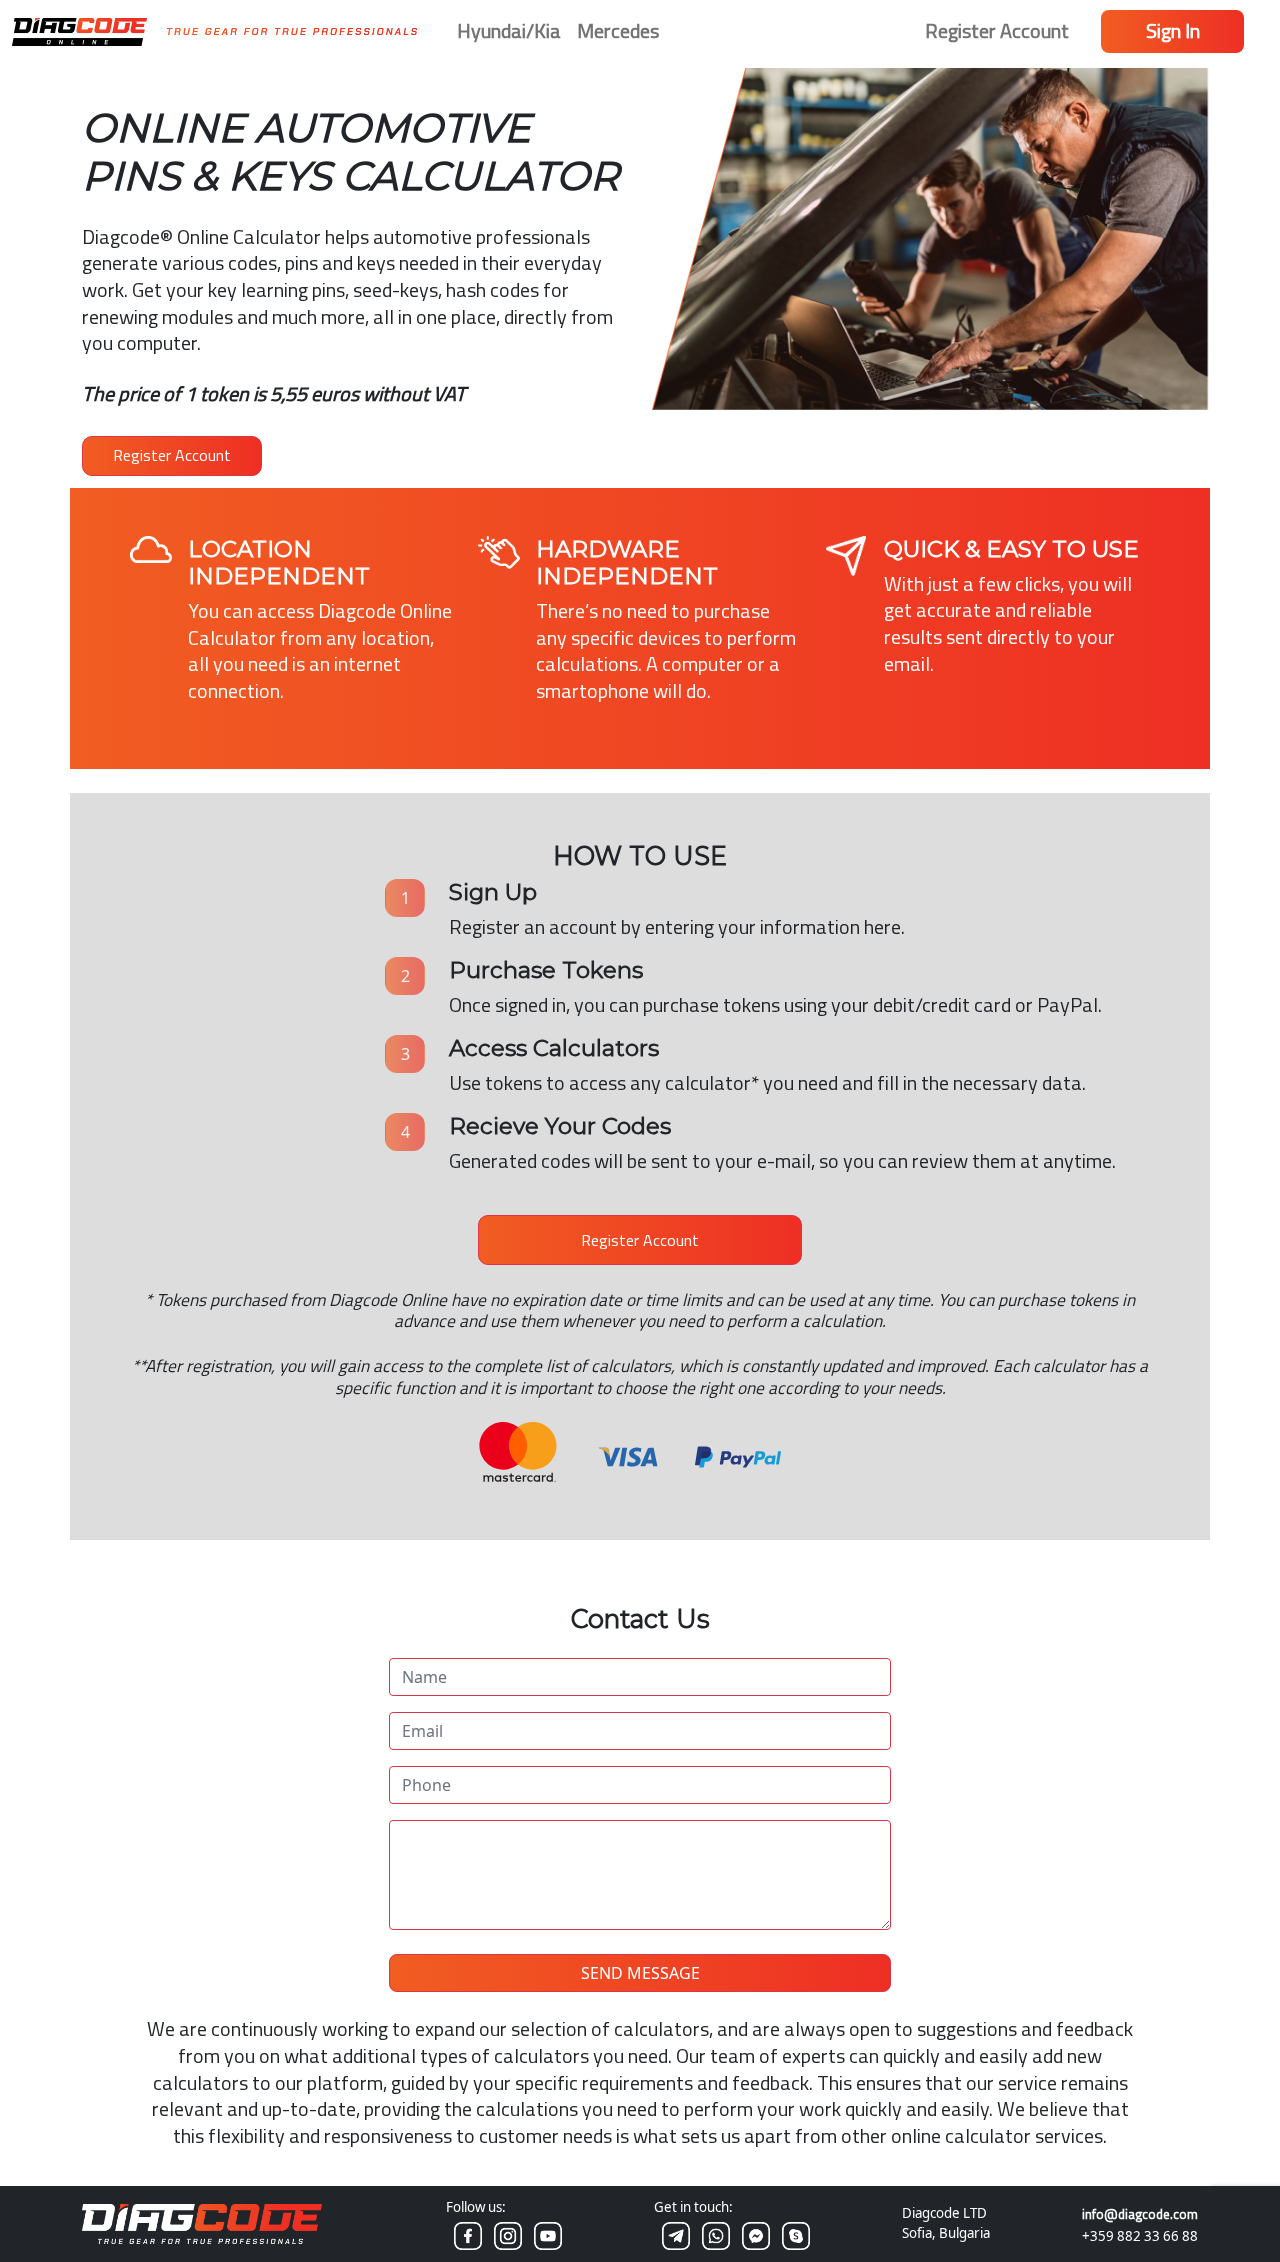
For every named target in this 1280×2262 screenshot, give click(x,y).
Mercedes (618, 30)
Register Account (997, 30)
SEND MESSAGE (640, 1973)
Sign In (1173, 30)
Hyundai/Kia (509, 30)
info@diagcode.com (1140, 2214)
